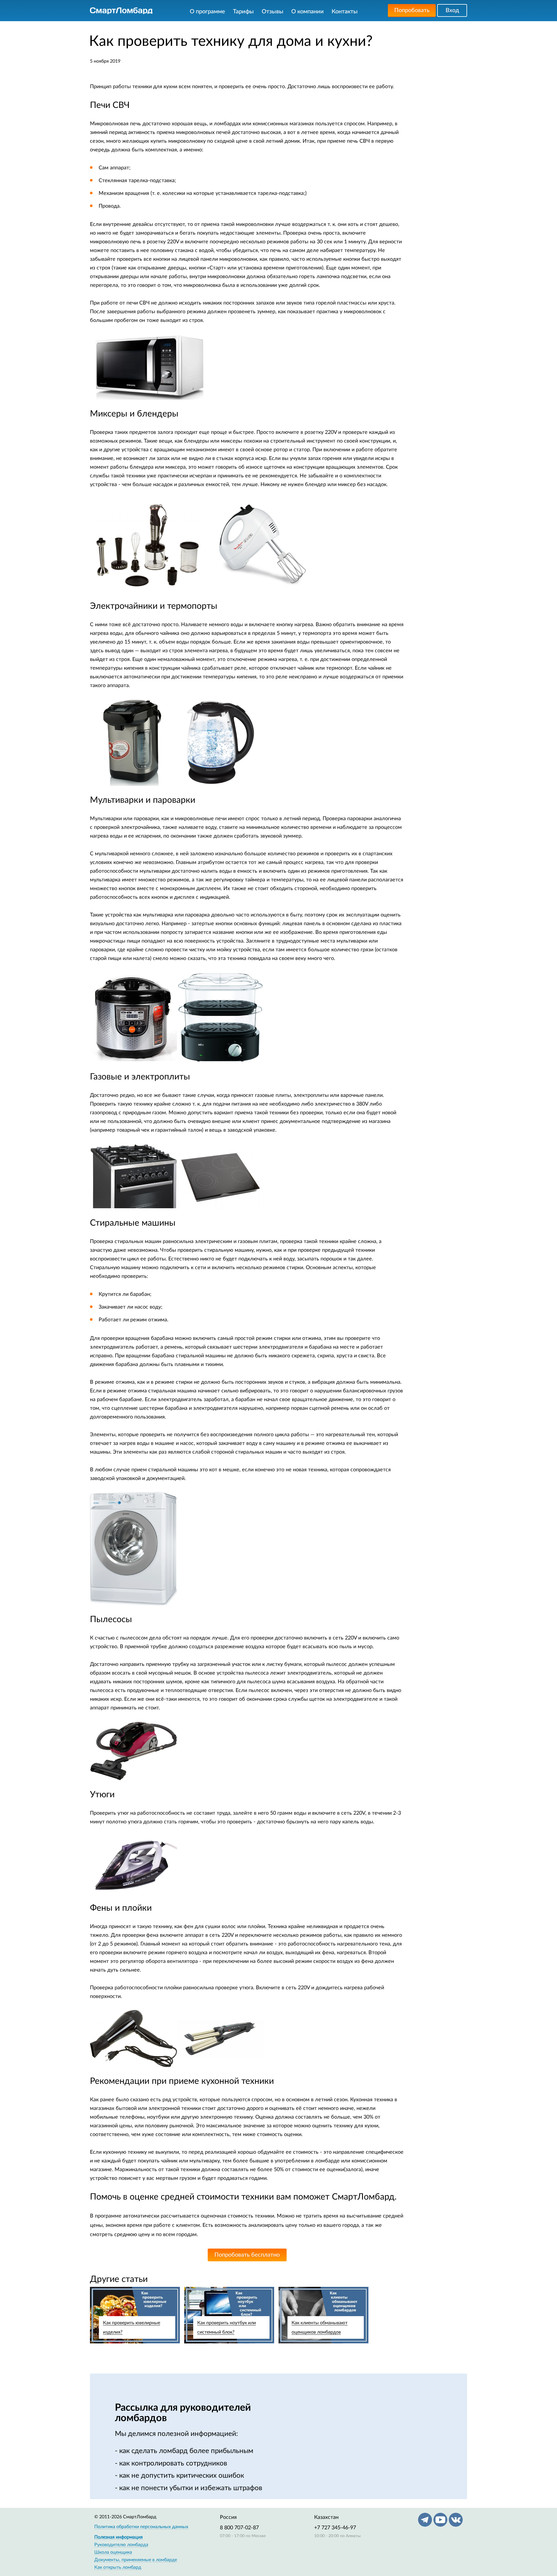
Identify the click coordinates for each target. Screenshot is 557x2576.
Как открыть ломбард (118, 2567)
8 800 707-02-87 (239, 2528)
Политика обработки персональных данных (141, 2527)
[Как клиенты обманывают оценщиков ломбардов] (323, 2315)
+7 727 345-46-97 (335, 2528)
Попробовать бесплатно (247, 2255)
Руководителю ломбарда (121, 2545)
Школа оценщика (113, 2552)
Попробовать (412, 10)
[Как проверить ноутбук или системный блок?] (229, 2315)
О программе (207, 12)
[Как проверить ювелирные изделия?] (135, 2315)
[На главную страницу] (121, 11)
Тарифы (243, 12)
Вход (452, 10)
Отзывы (273, 12)
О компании (308, 12)
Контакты (345, 12)
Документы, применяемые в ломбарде (136, 2560)
